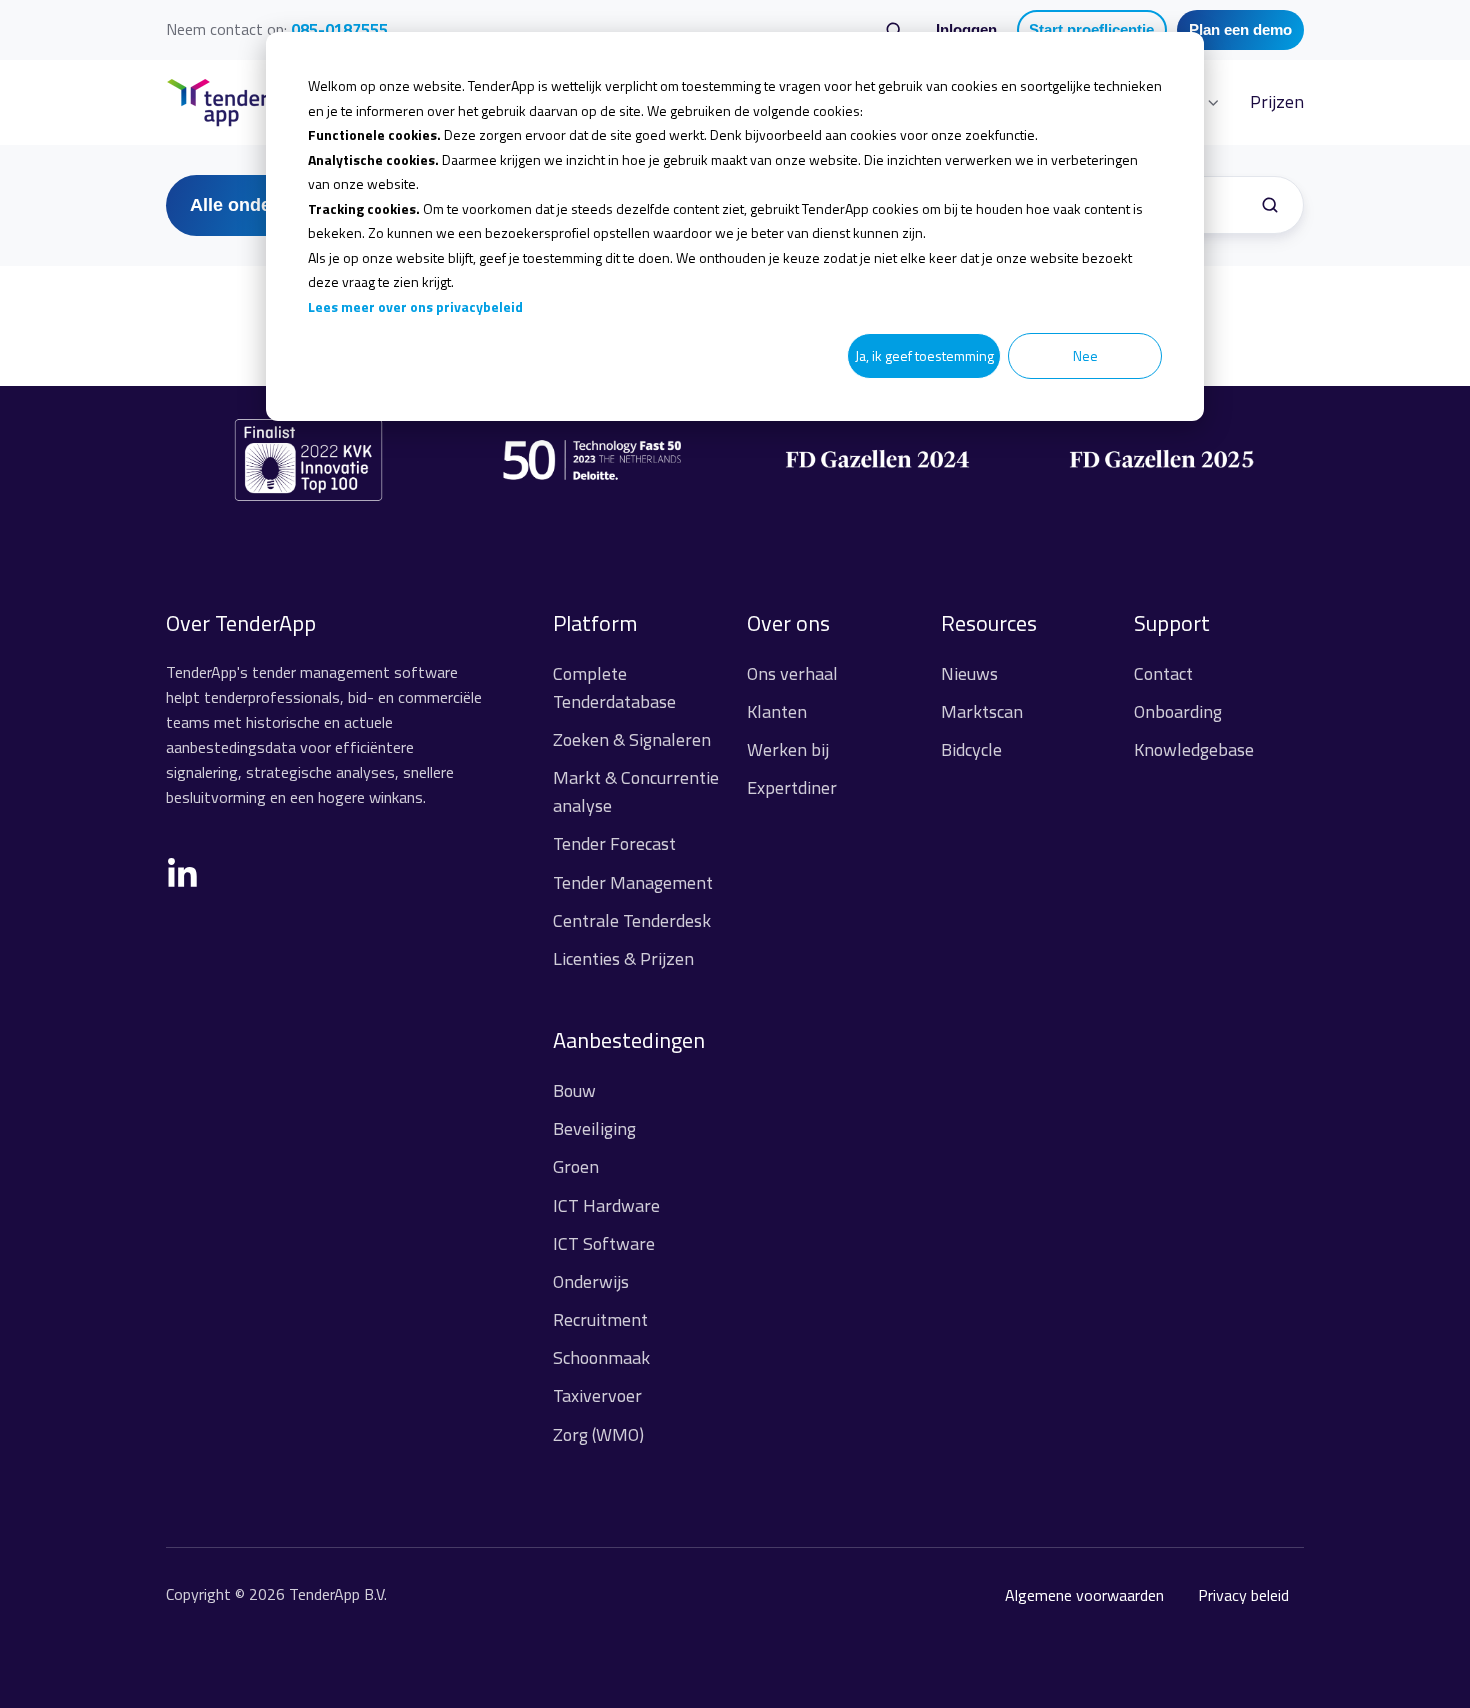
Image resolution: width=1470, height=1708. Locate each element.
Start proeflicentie (1091, 29)
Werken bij (788, 749)
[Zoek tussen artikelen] (1270, 205)
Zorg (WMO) (598, 1434)
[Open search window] (894, 30)
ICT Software (604, 1243)
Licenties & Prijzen (623, 958)
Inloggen (966, 29)
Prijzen (1277, 101)
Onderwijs (591, 1281)
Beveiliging (594, 1128)
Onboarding (1178, 711)
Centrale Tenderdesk (632, 920)
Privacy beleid (1243, 1595)
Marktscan (982, 711)
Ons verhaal (792, 673)
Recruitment (600, 1319)
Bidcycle (971, 749)
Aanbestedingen (629, 1040)
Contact (1163, 673)
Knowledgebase (1194, 749)
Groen (576, 1166)
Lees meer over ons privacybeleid (415, 306)
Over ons (788, 623)
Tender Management (633, 882)
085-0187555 (339, 29)
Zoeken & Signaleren (632, 739)
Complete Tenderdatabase (614, 687)
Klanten (777, 711)
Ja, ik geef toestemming (924, 355)
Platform (595, 623)
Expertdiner (792, 787)
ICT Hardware (606, 1205)
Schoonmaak (601, 1357)
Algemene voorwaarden (1084, 1595)
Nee (1085, 355)
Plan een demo (1240, 29)
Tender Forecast (614, 843)
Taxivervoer (597, 1395)
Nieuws (969, 673)
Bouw (574, 1090)
